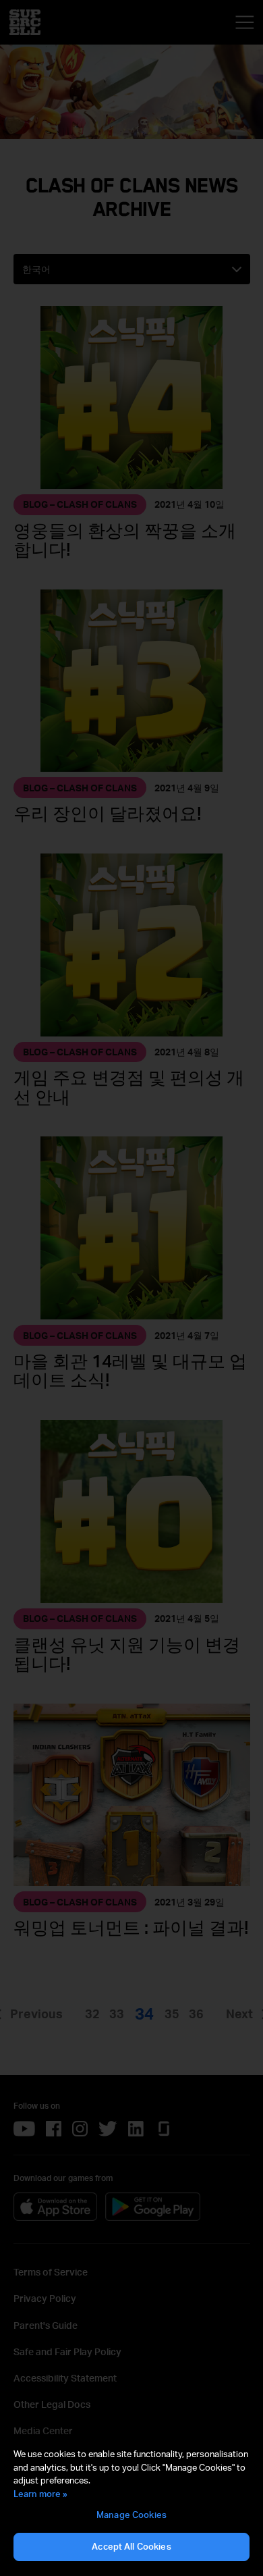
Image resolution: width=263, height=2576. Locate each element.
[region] (131, 2505)
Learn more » (40, 2494)
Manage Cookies (131, 2515)
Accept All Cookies (131, 2546)
